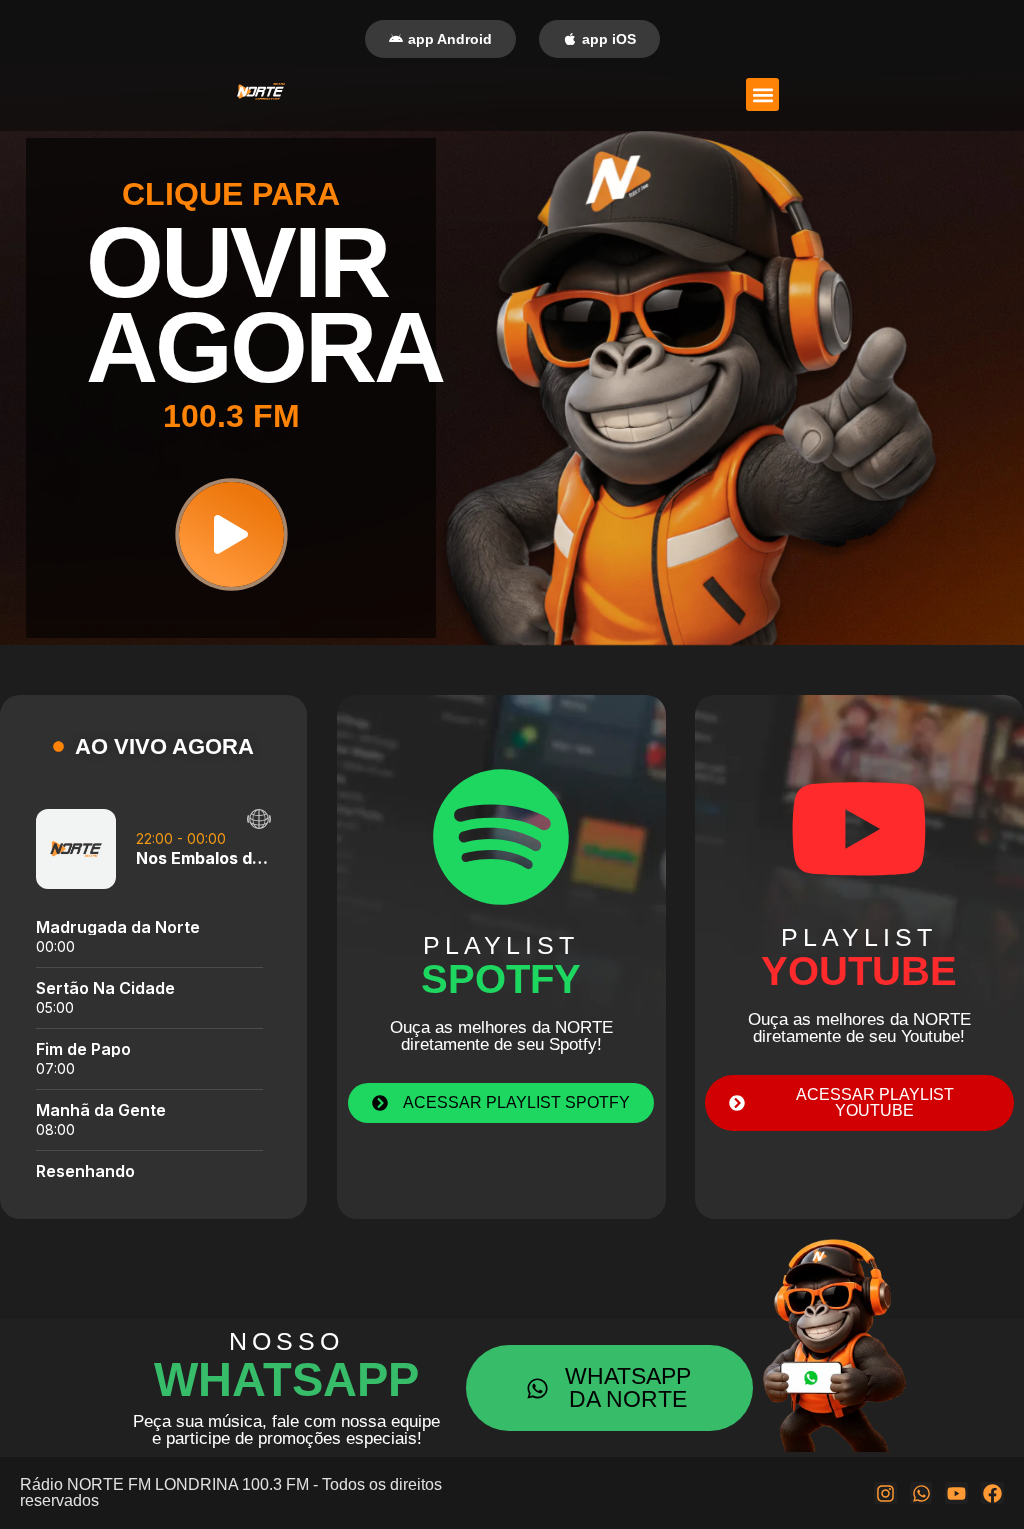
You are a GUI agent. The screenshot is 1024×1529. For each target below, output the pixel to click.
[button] (762, 94)
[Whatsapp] (921, 1493)
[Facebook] (992, 1493)
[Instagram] (885, 1493)
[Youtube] (956, 1493)
